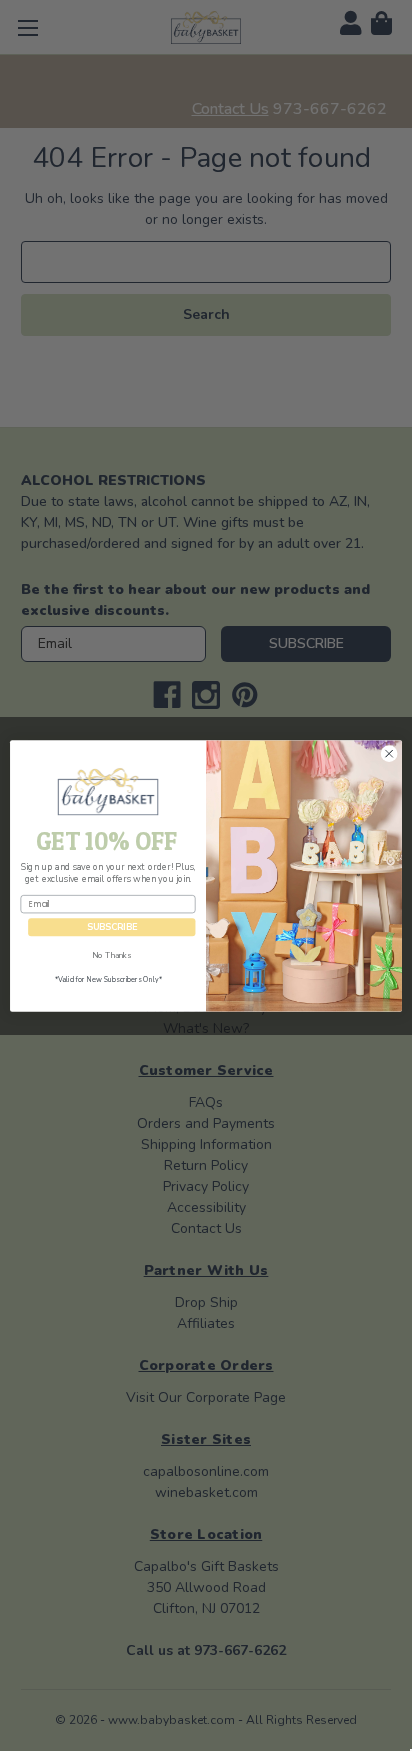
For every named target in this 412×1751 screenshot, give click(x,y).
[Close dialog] (389, 753)
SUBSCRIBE (112, 927)
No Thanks (111, 954)
